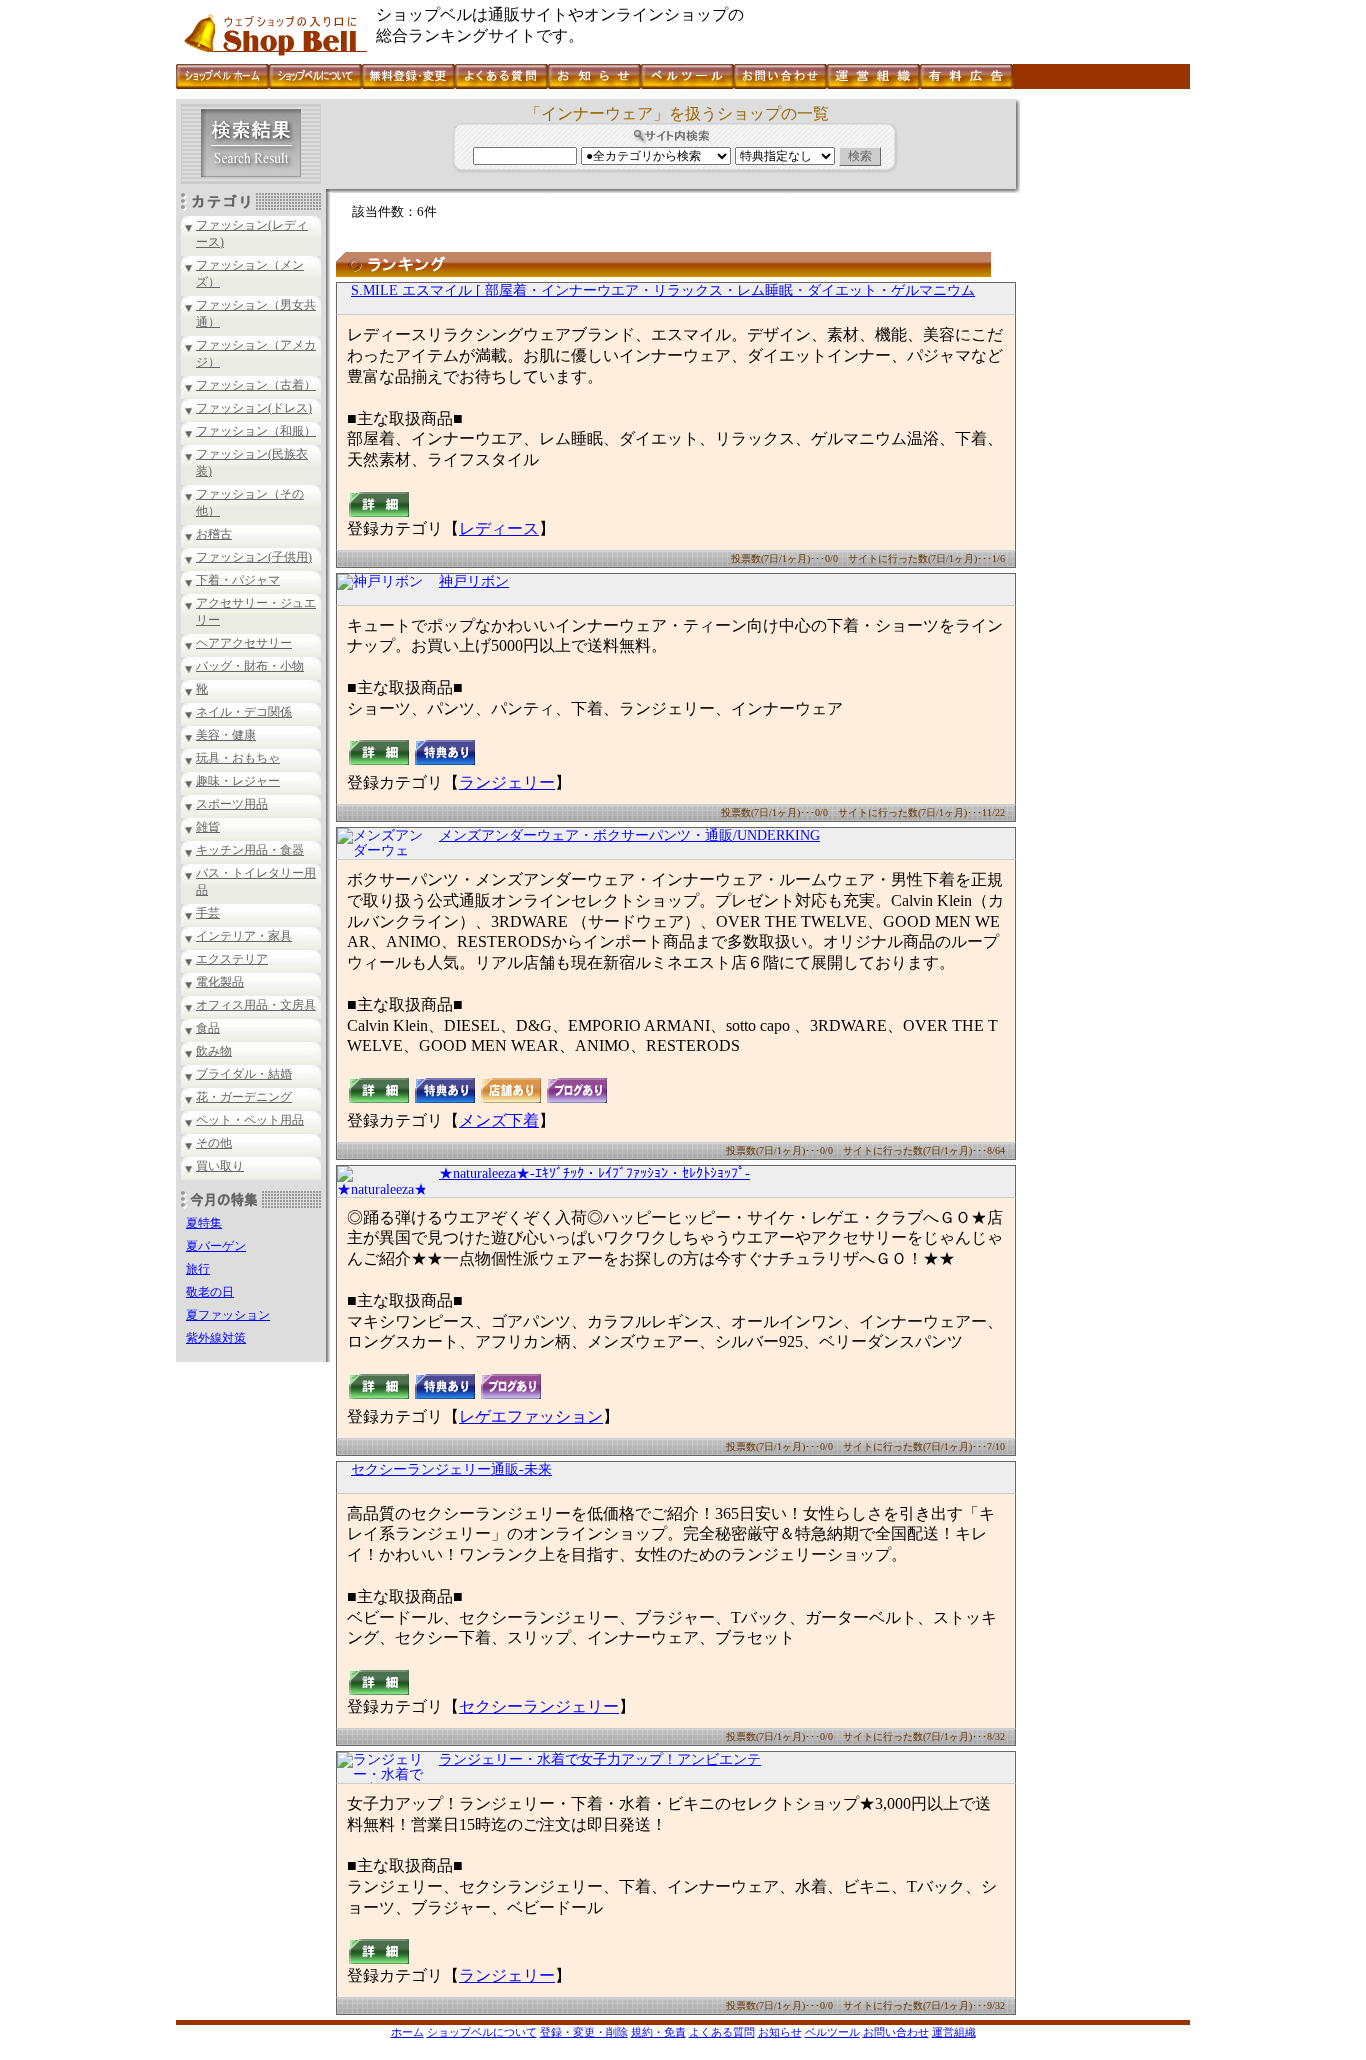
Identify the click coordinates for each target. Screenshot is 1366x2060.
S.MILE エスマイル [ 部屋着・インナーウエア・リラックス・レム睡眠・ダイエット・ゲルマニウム (663, 290)
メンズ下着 (499, 1120)
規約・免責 (658, 2032)
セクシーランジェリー (539, 1706)
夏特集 (204, 1223)
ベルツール (832, 2032)
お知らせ (780, 2032)
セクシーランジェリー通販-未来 (451, 1469)
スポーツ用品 (232, 804)
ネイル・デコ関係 (244, 712)
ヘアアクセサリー (244, 643)
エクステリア (232, 959)
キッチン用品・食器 (250, 850)
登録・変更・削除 (584, 2032)
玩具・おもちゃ (238, 758)
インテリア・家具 (244, 936)
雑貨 (208, 827)
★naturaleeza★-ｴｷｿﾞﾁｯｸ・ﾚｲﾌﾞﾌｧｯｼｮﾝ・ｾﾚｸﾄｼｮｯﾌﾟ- (594, 1173)
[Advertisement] (1103, 399)
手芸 (208, 913)
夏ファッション (228, 1315)
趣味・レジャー (238, 781)
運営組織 (954, 2032)
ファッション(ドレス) (254, 408)
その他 (214, 1143)
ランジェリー (507, 782)
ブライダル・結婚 (244, 1074)
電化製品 (220, 982)
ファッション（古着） (256, 385)
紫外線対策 (216, 1338)
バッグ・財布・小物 (250, 666)
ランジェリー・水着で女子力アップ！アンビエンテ (600, 1759)
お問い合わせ (896, 2032)
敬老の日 (210, 1292)
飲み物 (214, 1051)
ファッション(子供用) (254, 557)
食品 (208, 1028)
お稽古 (214, 534)
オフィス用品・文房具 (256, 1005)
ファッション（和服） (256, 431)
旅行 (198, 1269)
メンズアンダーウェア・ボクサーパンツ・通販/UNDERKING (629, 835)
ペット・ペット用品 (250, 1120)
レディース (499, 528)
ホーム (407, 2032)
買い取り (220, 1166)
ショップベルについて (482, 2032)
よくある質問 (722, 2032)
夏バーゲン (216, 1246)
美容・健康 (226, 735)
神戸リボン (474, 581)
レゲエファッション (531, 1416)
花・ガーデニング (244, 1097)
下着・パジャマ (238, 580)
